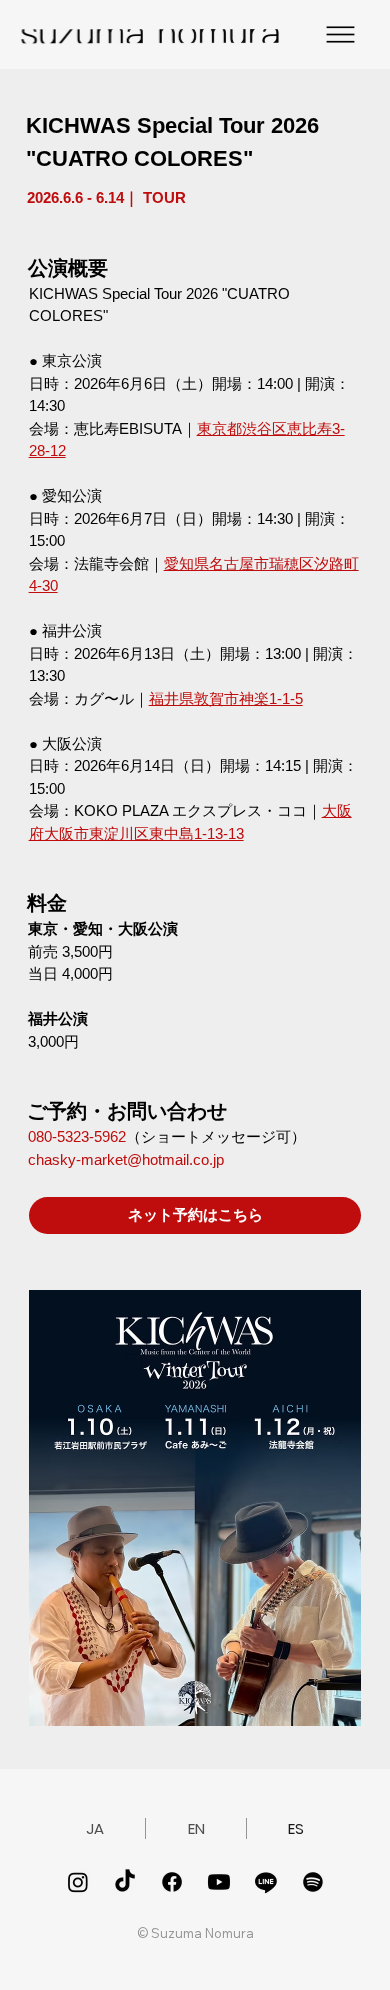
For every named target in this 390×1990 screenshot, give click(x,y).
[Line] (266, 1882)
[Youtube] (219, 1882)
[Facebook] (172, 1882)
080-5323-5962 (77, 1136)
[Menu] (340, 34)
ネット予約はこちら (195, 1214)
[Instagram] (78, 1882)
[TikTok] (125, 1882)
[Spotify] (313, 1882)
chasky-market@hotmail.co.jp (126, 1159)
